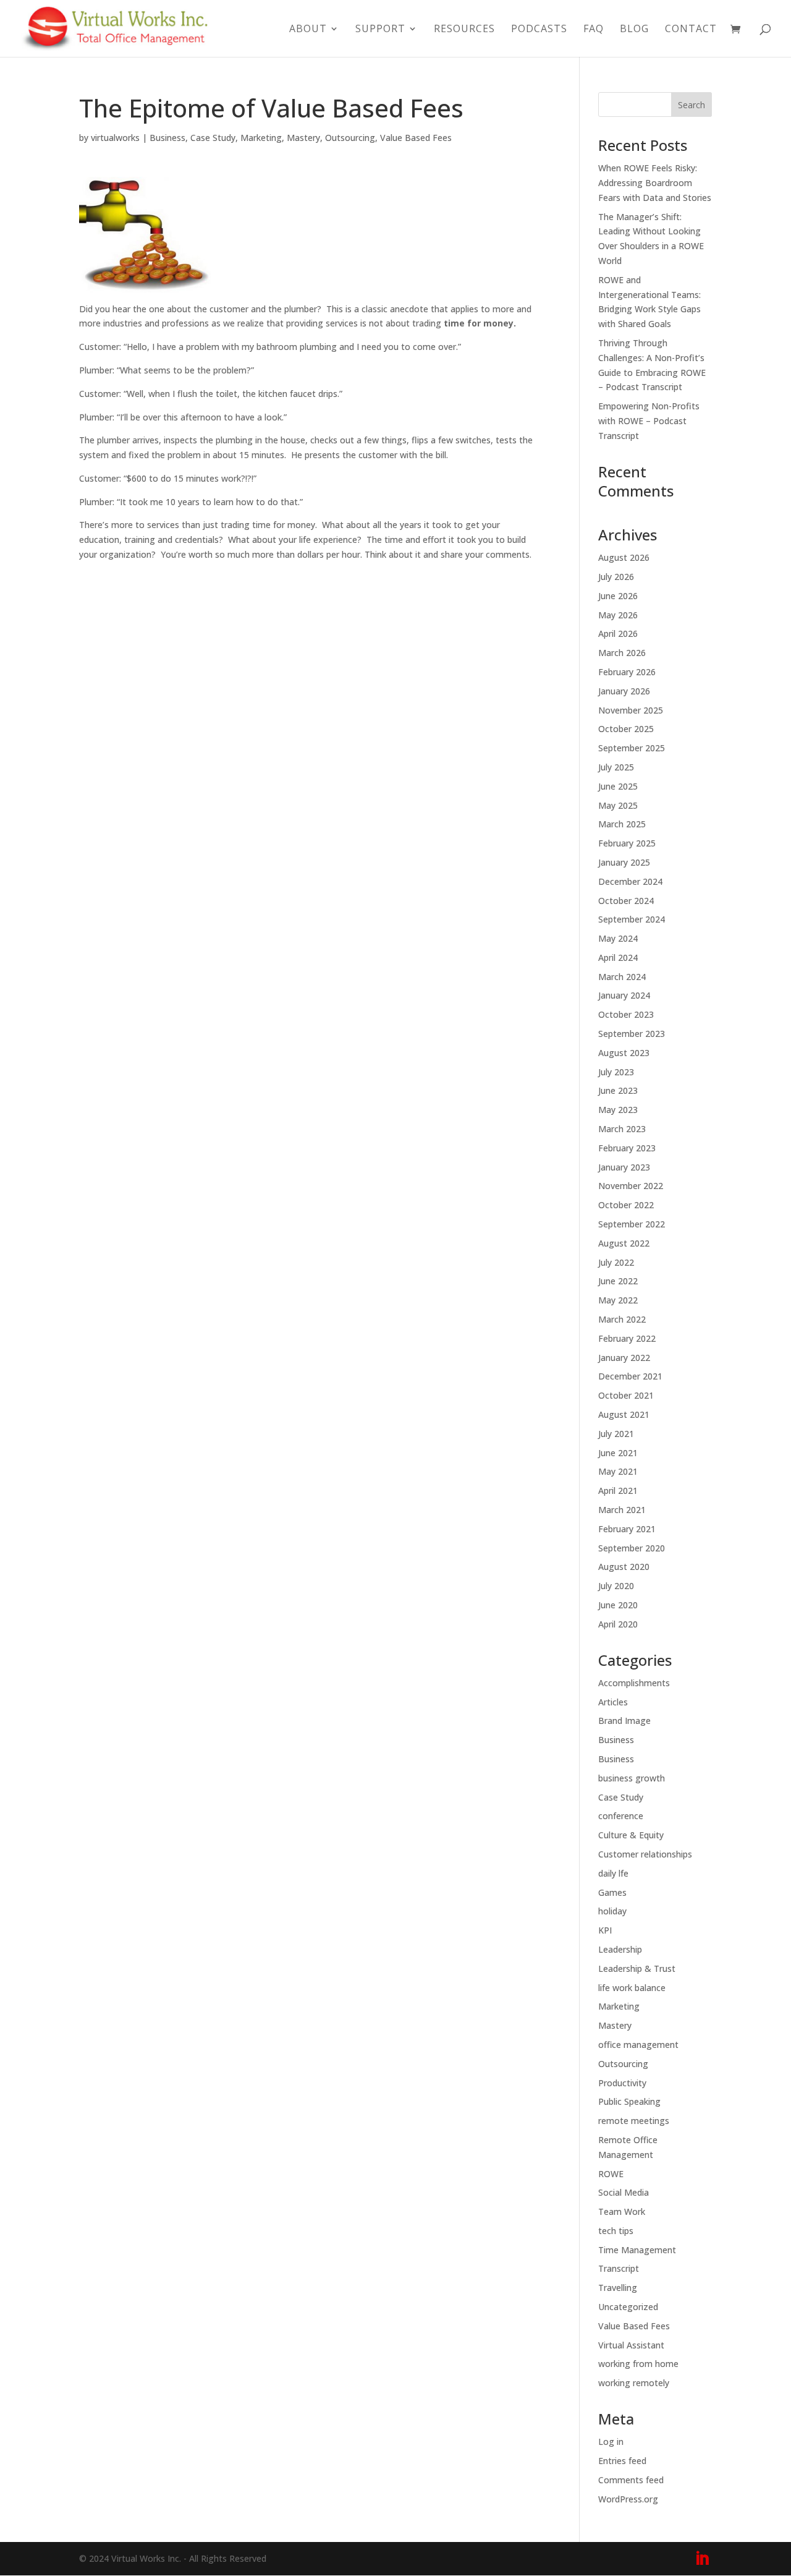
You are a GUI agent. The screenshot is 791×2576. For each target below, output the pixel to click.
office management (638, 2045)
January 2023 (624, 1167)
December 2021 (630, 1376)
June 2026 (618, 596)
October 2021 (626, 1395)
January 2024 (624, 995)
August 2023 (624, 1053)
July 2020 (616, 1586)
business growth (632, 1778)
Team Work (622, 2211)
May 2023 (618, 1110)
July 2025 (616, 767)
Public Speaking (629, 2101)
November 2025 (631, 710)
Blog (634, 30)
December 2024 (630, 881)
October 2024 (626, 901)
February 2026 (627, 672)
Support (380, 30)
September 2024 (632, 919)
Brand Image (624, 1721)
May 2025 (618, 805)
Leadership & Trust (637, 1968)
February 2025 (627, 843)
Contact (691, 30)
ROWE (611, 2174)
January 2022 (624, 1358)
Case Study (213, 138)
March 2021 (622, 1510)
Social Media (624, 2192)
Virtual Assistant (631, 2345)
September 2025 (632, 748)
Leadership (620, 1949)
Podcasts (539, 30)
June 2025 (618, 786)
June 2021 (618, 1453)
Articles (613, 1702)
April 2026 (618, 633)
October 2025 (626, 729)
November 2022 (631, 1186)
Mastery (303, 138)
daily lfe (613, 1873)
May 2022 (618, 1300)
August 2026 (624, 557)
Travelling (618, 2288)
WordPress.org (628, 2499)
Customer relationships (645, 1854)
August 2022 (624, 1243)
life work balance (632, 1988)
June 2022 (618, 1281)
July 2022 (616, 1262)
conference (621, 1816)
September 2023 (632, 1034)
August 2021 (624, 1414)
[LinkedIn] (702, 2559)
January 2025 (624, 862)
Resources (464, 30)
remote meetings (634, 2121)
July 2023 (616, 1072)
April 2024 (618, 957)
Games (612, 1892)
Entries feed (622, 2461)
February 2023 (627, 1148)
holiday (612, 1911)
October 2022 (626, 1205)
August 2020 (624, 1567)
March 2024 (622, 977)
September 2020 (632, 1548)
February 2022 (627, 1338)
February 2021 (627, 1529)
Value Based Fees (416, 138)
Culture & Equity (631, 1835)
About (308, 30)
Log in (611, 2442)
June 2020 (618, 1605)
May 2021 (618, 1471)
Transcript (619, 2268)
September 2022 (632, 1224)
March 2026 (622, 653)
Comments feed (631, 2480)
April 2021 (618, 1491)
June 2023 (618, 1090)
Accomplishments (634, 1683)
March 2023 (622, 1129)
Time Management (637, 2250)
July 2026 (616, 577)
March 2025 (622, 824)
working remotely (634, 2383)
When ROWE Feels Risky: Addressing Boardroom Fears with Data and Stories (655, 183)
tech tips (616, 2231)
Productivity (622, 2083)
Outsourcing (350, 138)
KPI (605, 1930)
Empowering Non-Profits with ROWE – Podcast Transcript (649, 421)
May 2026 (618, 615)
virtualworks (115, 138)
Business (167, 138)
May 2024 (618, 938)
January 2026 (624, 691)
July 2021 (616, 1434)
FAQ (594, 30)
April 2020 (618, 1624)
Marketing (261, 138)
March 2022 (622, 1319)
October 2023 (626, 1014)
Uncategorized (628, 2307)
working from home (638, 2364)
